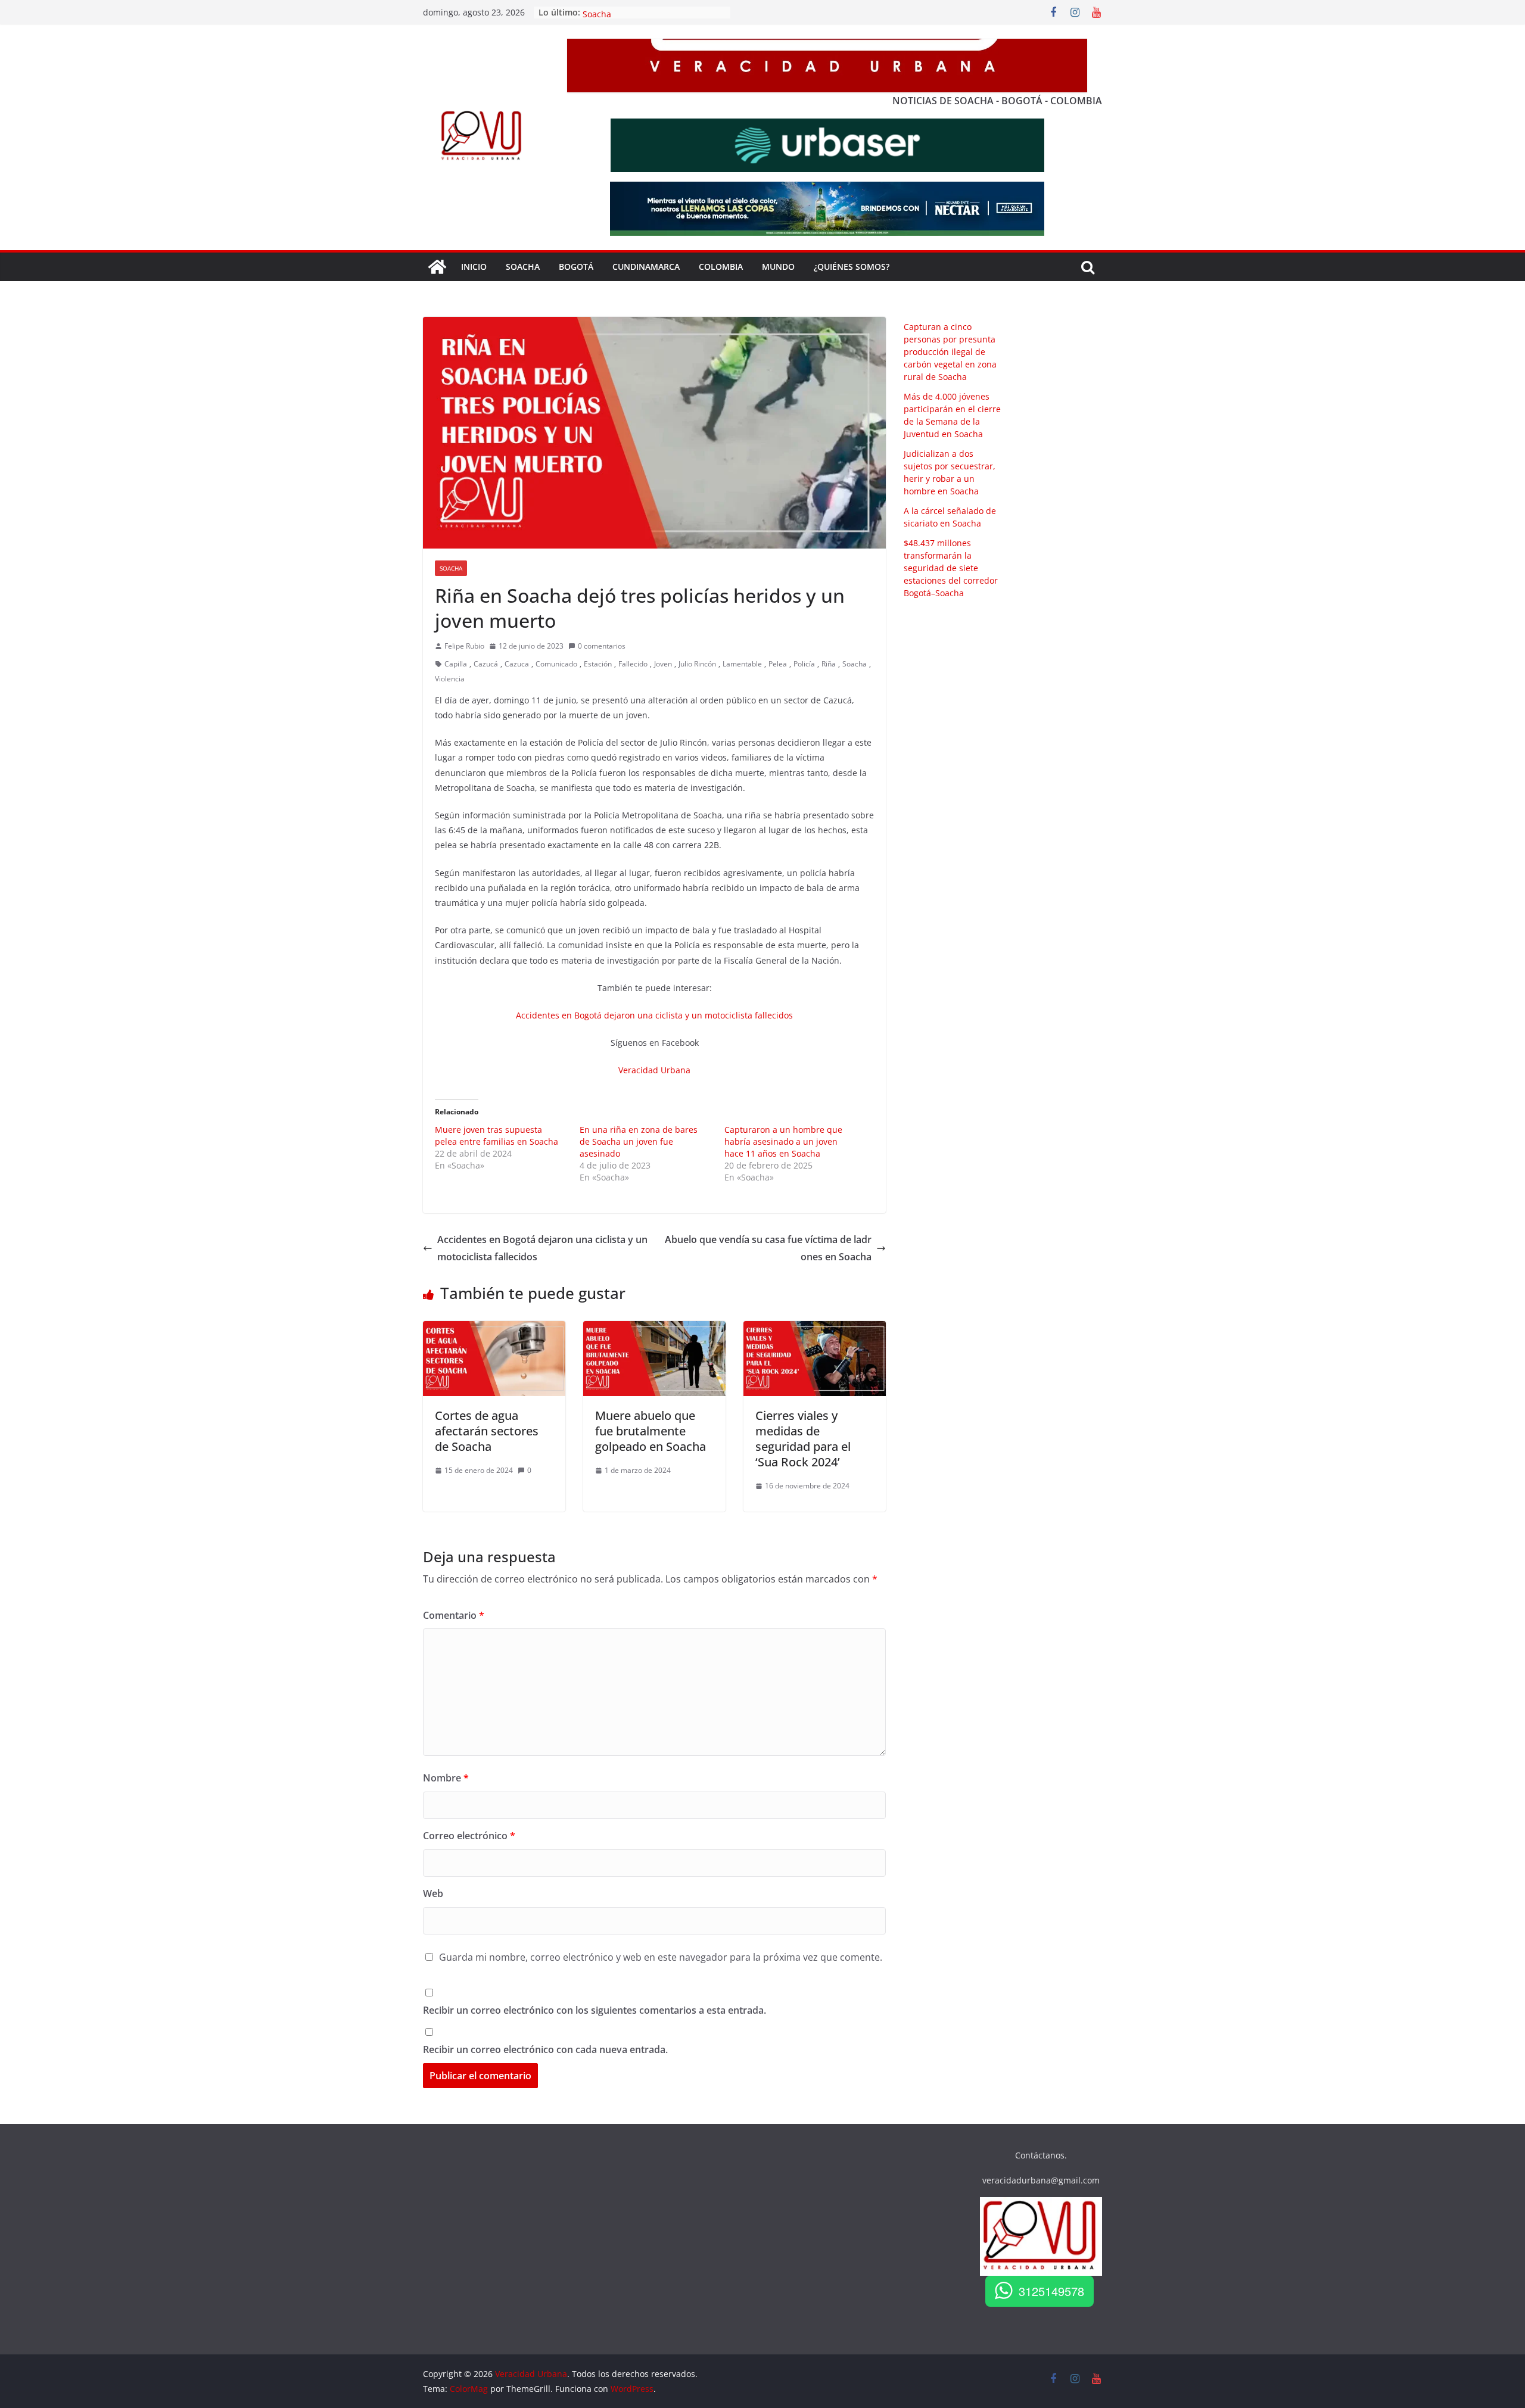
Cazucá (486, 664)
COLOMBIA (721, 267)
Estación (598, 664)
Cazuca (517, 664)
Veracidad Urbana (654, 1070)
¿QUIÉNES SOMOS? (852, 267)
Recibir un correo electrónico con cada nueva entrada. (545, 2049)
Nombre (446, 1778)
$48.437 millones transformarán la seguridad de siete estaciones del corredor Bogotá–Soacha (951, 568)
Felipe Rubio (464, 646)
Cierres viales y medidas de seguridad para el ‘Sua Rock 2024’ (803, 1439)
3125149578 (1051, 2291)
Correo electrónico (469, 1836)
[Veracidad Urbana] (437, 267)
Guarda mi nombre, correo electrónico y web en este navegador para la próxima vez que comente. (661, 1957)
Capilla (456, 664)
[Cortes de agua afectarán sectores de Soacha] (494, 1329)
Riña (829, 664)
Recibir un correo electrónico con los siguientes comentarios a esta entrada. (595, 2010)
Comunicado (556, 664)
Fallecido (633, 664)
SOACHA (523, 267)
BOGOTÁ (576, 267)
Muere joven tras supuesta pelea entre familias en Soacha (497, 1136)
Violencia (450, 679)
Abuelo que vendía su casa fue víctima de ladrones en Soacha (768, 1248)
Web (433, 1893)
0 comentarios (602, 646)
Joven (663, 664)
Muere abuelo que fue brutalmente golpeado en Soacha (651, 1431)
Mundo (778, 267)
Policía (804, 664)
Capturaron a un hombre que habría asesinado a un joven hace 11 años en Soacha (783, 1141)
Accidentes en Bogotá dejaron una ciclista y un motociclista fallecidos (654, 1015)
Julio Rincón (697, 664)
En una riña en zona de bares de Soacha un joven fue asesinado (639, 1141)
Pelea (778, 664)
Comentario (454, 1615)
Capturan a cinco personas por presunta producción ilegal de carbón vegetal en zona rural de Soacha (950, 352)
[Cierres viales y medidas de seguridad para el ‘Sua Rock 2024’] (815, 1329)
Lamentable (742, 664)
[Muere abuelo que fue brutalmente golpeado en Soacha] (654, 1329)
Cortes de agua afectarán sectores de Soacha (487, 1431)
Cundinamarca (646, 267)
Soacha (451, 568)
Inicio (474, 267)
